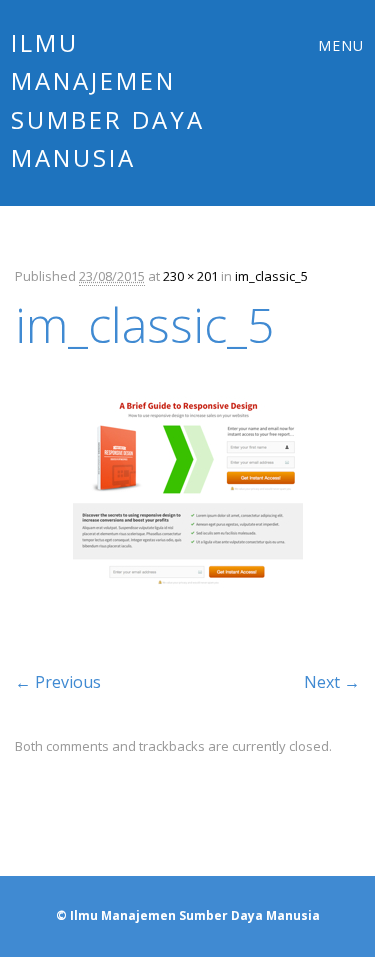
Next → (332, 682)
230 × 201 (190, 276)
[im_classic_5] (188, 615)
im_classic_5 (271, 276)
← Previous (58, 682)
